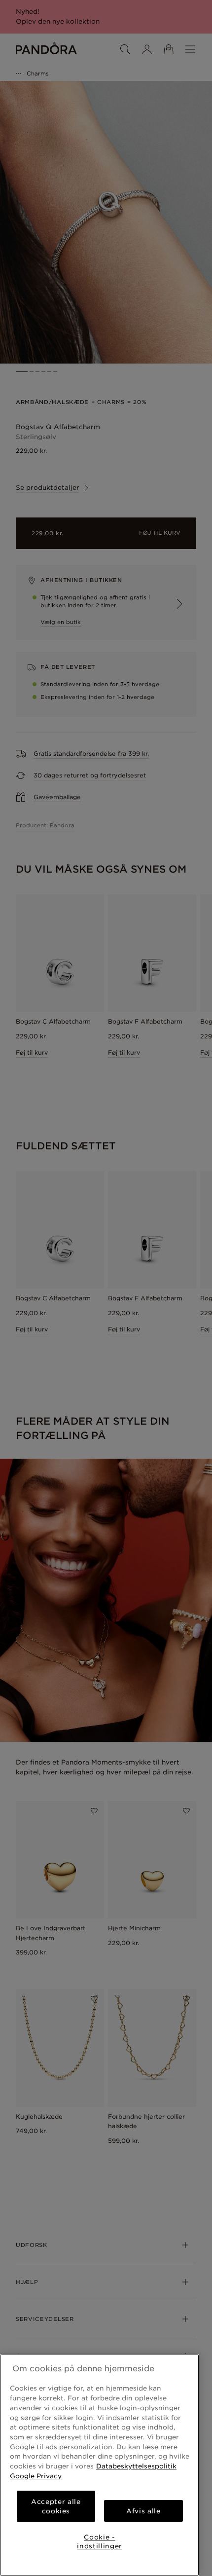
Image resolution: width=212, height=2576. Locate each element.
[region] (100, 2465)
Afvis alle (143, 2511)
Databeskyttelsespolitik (136, 2466)
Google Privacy (36, 2476)
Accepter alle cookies (56, 2506)
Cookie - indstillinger (100, 2541)
